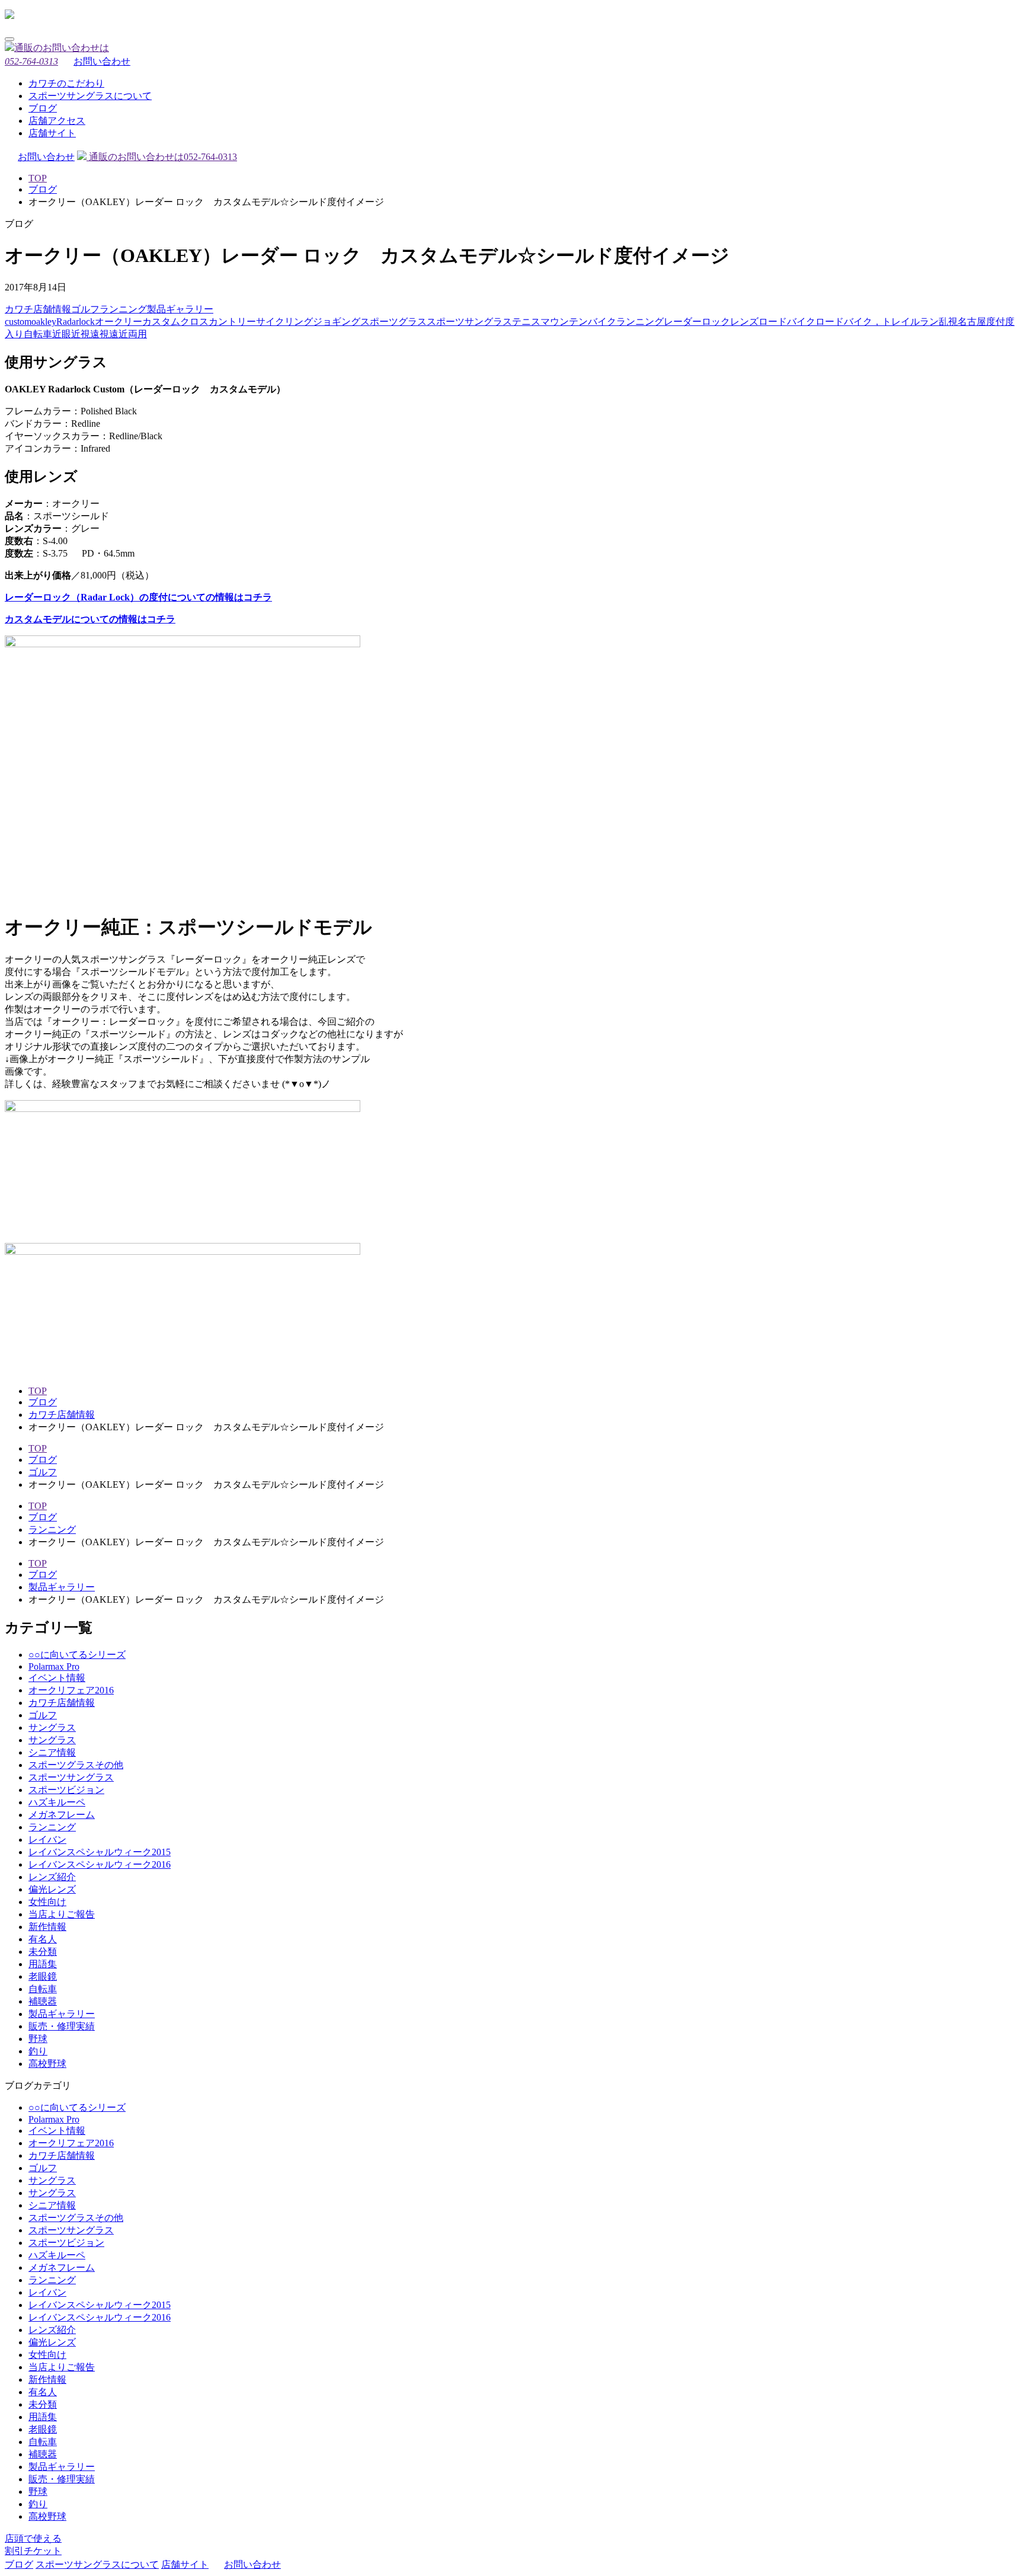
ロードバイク (787, 322)
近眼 (62, 334)
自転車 (38, 334)
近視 (81, 334)
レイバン (47, 1840)
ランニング (123, 309)
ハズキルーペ (57, 1802)
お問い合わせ (102, 61)
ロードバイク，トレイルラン (877, 322)
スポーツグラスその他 (76, 1765)
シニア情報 (52, 1752)
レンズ (744, 322)
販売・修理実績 (62, 2026)
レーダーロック (697, 322)
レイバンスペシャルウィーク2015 (100, 1852)
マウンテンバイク (578, 322)
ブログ (43, 108)
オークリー (119, 322)
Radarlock (76, 322)
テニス (526, 322)
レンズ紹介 (52, 1877)
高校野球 (47, 2064)
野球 (38, 2039)
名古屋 (972, 322)
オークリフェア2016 (71, 1690)
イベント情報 (57, 1678)
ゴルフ (85, 309)
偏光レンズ (52, 1889)
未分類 (43, 1952)
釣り (38, 2051)
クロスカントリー (218, 322)
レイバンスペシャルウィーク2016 (100, 1864)
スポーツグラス (393, 322)
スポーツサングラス (469, 322)
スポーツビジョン (66, 1790)
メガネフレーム (62, 1815)
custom (18, 322)
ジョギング (337, 322)
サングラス (52, 1728)
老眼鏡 (43, 1976)
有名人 (43, 1939)
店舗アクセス (57, 121)
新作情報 (47, 1927)
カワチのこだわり (66, 83)
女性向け (47, 1902)
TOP (38, 178)
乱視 (948, 322)
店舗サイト (52, 133)
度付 (996, 322)
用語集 (43, 1964)
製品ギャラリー (180, 309)
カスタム (161, 322)
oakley (44, 322)
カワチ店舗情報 (38, 309)
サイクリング (284, 322)
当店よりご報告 (62, 1914)
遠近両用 (128, 334)
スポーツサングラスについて (90, 96)
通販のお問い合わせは (162, 157)
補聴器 (43, 2001)
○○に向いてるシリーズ (77, 1655)
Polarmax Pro (54, 1666)
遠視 (100, 334)
